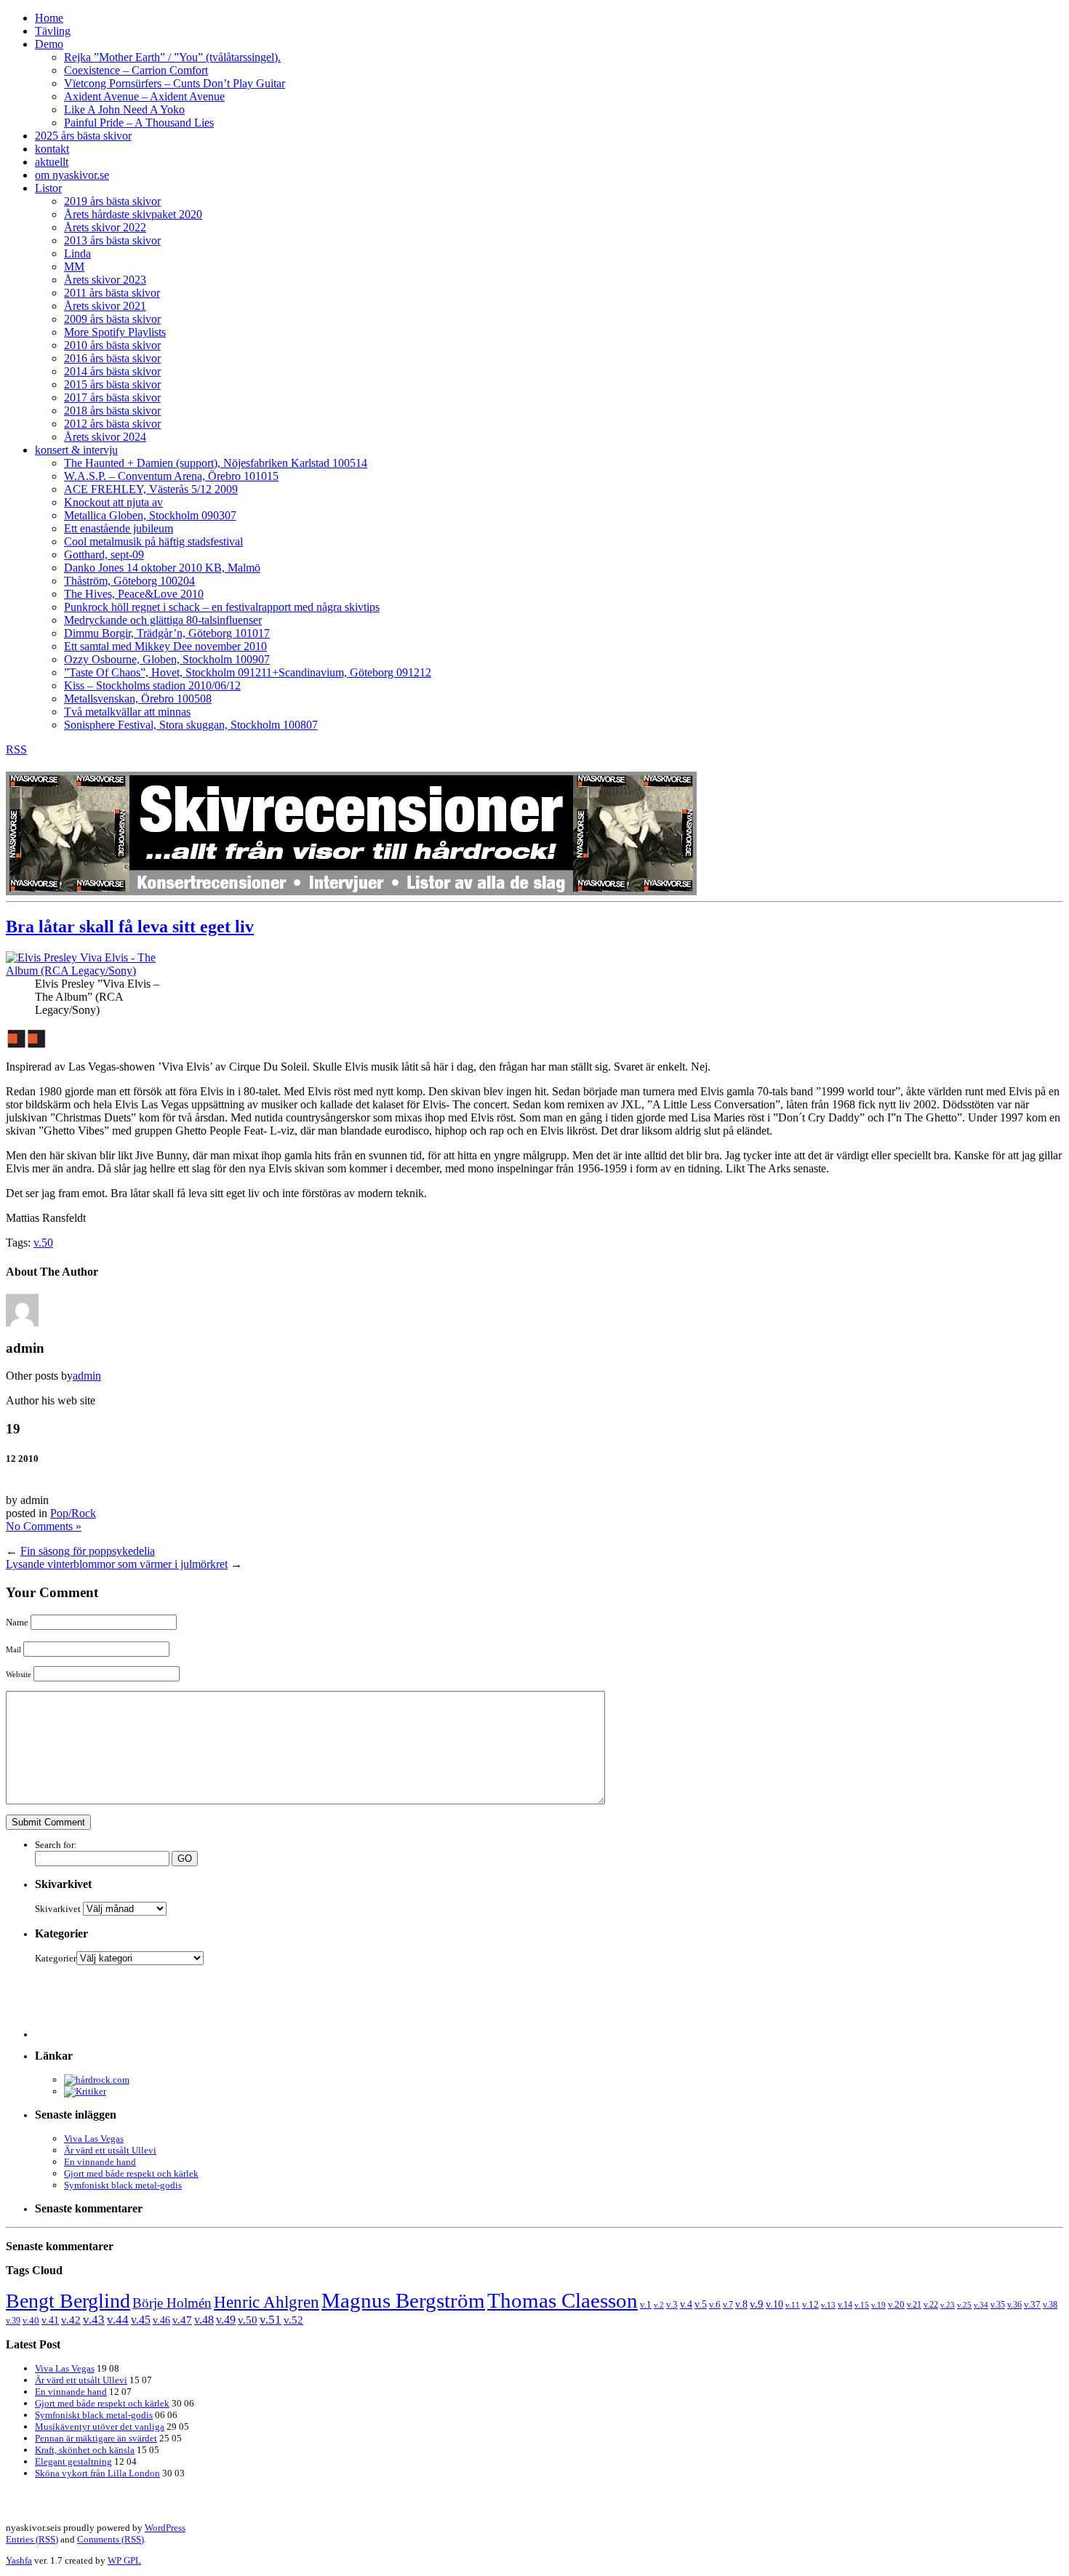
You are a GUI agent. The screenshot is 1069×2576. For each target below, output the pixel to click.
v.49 (226, 2320)
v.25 (964, 2305)
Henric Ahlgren (267, 2302)
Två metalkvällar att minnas (127, 712)
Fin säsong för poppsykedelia (88, 1551)
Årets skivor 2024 (105, 437)
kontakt (52, 149)
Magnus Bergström (403, 2300)
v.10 (774, 2304)
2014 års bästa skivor (112, 371)
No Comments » (44, 1526)
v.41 (50, 2320)
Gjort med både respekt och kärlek (131, 2173)
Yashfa (19, 2560)
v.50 (43, 1243)
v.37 (1032, 2304)
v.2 (659, 2305)
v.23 (948, 2305)
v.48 (204, 2320)
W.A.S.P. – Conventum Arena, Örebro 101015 (171, 476)
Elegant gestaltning (73, 2461)
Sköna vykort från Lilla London (97, 2473)
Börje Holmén (172, 2303)
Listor (48, 188)
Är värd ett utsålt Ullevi (110, 2150)
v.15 (862, 2305)
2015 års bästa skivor (112, 384)
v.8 (741, 2304)
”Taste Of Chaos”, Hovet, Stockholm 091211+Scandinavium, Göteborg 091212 (248, 672)
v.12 (810, 2305)
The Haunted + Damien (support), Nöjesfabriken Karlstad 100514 (216, 463)
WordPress (165, 2528)
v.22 (931, 2305)
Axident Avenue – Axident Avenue (144, 96)
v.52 (293, 2320)
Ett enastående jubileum (119, 528)
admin (87, 1376)
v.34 (981, 2305)
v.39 (13, 2321)
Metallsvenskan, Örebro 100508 (138, 699)
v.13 (828, 2305)
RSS (16, 749)
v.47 (182, 2320)
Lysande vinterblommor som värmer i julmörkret (117, 1564)
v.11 (793, 2305)
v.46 (161, 2320)
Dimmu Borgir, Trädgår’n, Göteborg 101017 (167, 633)
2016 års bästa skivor (112, 358)
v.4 (686, 2304)
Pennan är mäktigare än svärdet (96, 2438)
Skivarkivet (58, 1909)
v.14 (845, 2305)
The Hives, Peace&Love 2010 (134, 594)
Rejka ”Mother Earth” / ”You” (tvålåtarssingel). (172, 57)
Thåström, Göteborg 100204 (129, 581)
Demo (49, 44)
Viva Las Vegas (94, 2139)
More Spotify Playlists (115, 332)
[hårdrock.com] (97, 2080)
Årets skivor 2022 (105, 227)
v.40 (31, 2320)
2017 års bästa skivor (112, 397)
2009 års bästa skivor (112, 319)
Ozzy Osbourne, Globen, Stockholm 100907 (167, 659)
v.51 (271, 2320)
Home (49, 18)
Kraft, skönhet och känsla (85, 2450)
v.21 (914, 2305)
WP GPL (124, 2560)
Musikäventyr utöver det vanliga (100, 2427)
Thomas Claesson (562, 2300)
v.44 (118, 2320)
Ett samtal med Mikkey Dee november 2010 (165, 646)
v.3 (672, 2304)
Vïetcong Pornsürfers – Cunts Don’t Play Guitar (175, 83)
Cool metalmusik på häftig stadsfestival (153, 541)
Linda (77, 253)
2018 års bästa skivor (112, 411)
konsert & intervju (76, 450)
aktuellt (52, 162)
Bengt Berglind (68, 2301)
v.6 (715, 2305)
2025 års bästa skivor (83, 136)
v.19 (878, 2305)
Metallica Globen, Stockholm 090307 (150, 515)
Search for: (56, 1845)
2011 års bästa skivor (112, 293)
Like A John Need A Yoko (124, 109)
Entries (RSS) (32, 2539)
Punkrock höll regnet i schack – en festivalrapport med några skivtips (222, 607)
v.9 (757, 2304)
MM (74, 267)
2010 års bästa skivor (112, 345)
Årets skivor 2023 (105, 280)
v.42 (71, 2320)
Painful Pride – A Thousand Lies (139, 123)
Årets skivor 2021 (105, 306)
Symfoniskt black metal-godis (123, 2185)
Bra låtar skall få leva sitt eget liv (130, 927)
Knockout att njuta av (113, 502)
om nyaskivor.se (72, 175)
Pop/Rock (73, 1513)
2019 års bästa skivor (112, 201)
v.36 (1014, 2305)
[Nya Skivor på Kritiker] (85, 2091)
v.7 (728, 2305)
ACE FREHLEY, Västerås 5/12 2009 (151, 489)
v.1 (646, 2304)
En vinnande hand (100, 2162)
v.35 (998, 2305)
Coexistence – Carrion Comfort (136, 70)
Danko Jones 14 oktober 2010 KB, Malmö (162, 568)
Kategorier (56, 1958)
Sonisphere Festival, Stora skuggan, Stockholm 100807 (191, 725)
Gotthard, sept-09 (104, 555)
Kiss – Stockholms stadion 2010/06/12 (152, 685)
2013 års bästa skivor (112, 240)
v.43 (94, 2320)
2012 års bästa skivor (112, 424)
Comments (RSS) (111, 2539)
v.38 (1050, 2305)
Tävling (53, 31)
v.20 (896, 2305)
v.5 (701, 2304)
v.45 (141, 2320)
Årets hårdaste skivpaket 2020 (133, 214)
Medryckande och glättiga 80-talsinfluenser (163, 620)
